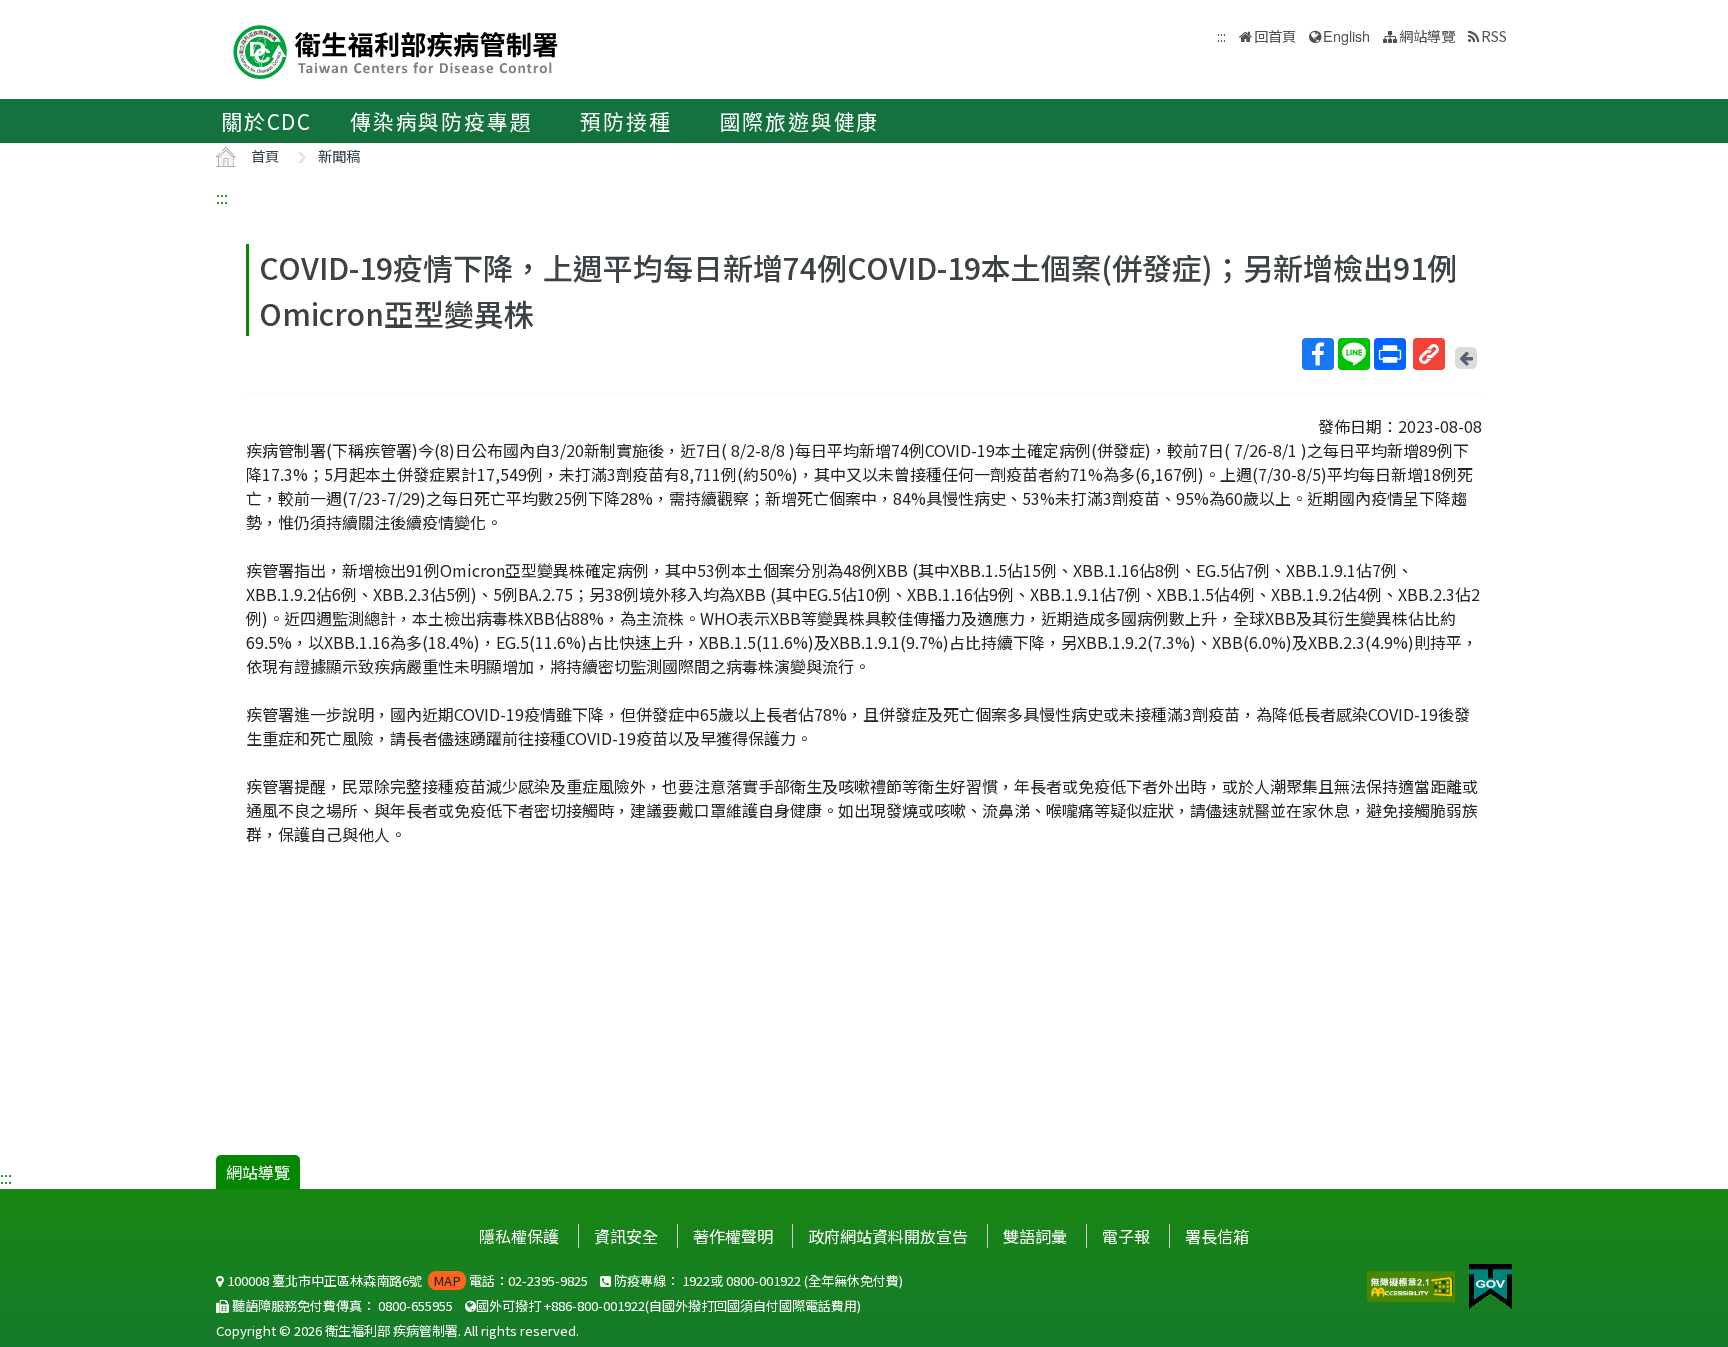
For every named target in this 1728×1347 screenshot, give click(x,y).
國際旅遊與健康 (800, 121)
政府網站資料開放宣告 (888, 1236)
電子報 (1126, 1236)
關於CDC (266, 121)
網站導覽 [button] (1427, 35)
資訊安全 (626, 1236)
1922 (696, 1280)
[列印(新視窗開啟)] (1390, 354)
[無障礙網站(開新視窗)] (1413, 1284)
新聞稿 (339, 155)
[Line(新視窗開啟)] (1354, 354)
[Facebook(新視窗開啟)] (1318, 354)
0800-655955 (415, 1305)
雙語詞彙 (1035, 1236)
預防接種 (625, 121)
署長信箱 (1217, 1236)
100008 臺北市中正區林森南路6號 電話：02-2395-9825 (406, 1280)
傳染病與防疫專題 (441, 121)
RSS (1494, 35)
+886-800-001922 (594, 1305)
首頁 (265, 155)
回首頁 (1275, 35)
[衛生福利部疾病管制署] (396, 49)
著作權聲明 (733, 1236)
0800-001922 (763, 1280)
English (1346, 35)
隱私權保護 (519, 1236)
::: (222, 197)
